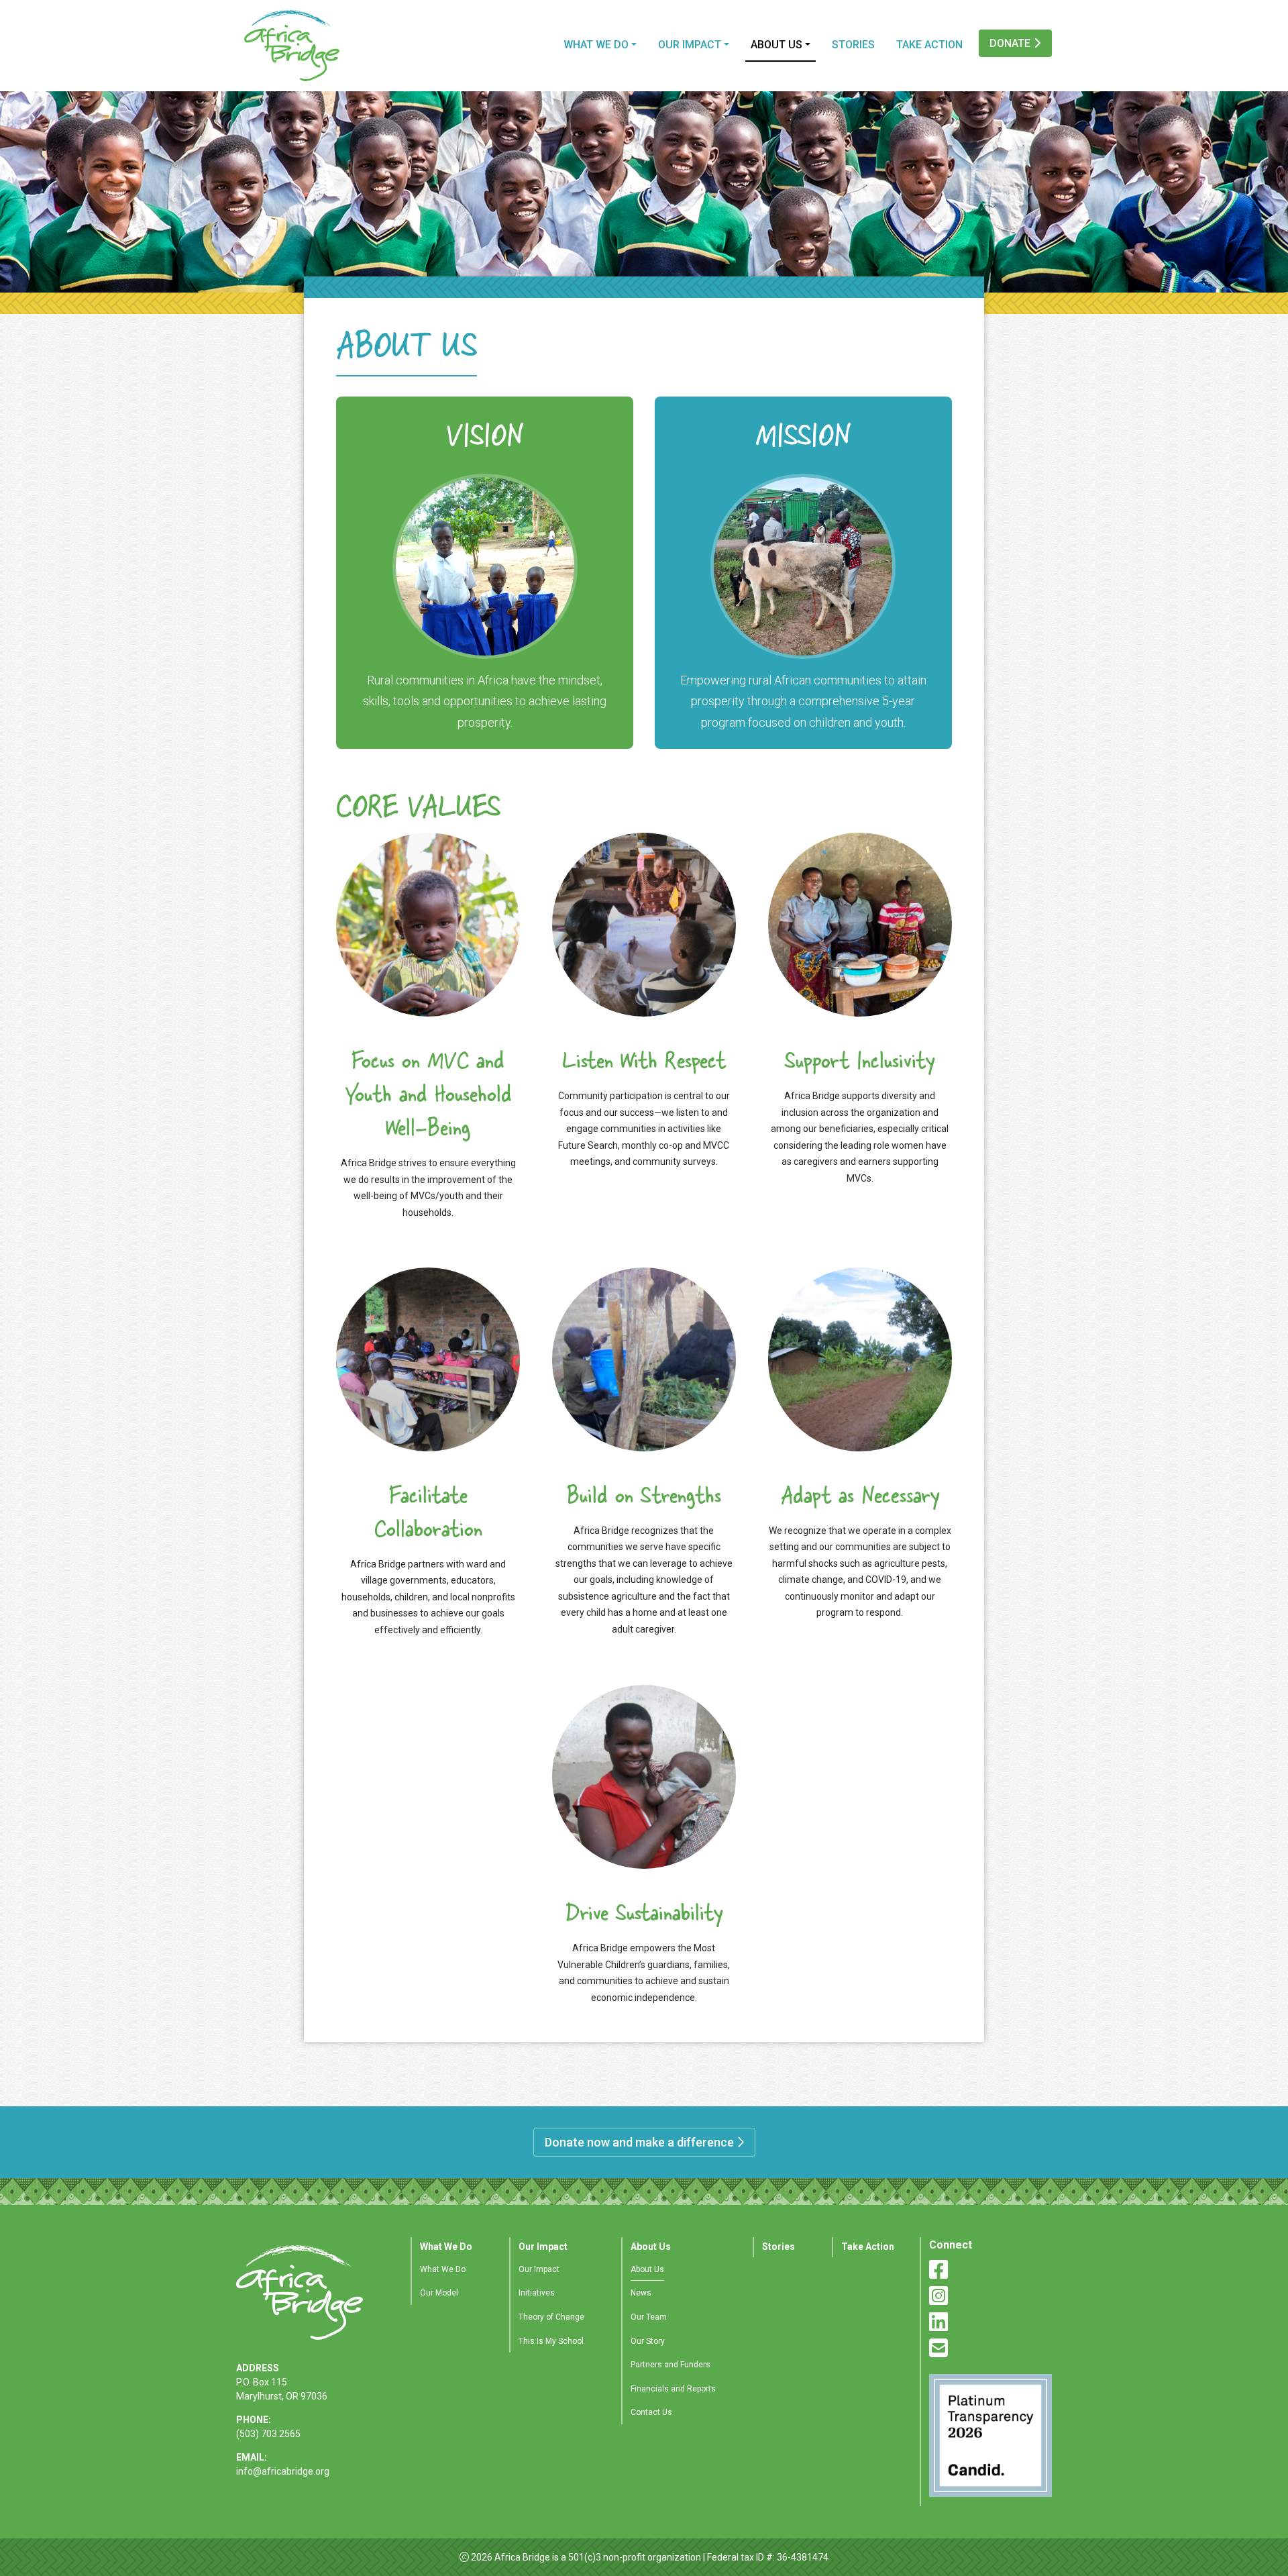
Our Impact (690, 45)
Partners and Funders (670, 2365)
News (641, 2293)
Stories (853, 45)
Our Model (439, 2293)
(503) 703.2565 (268, 2434)
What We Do (596, 45)
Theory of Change (551, 2317)
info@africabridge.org (283, 2471)
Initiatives (537, 2293)
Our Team (649, 2317)
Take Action (929, 45)
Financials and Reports (673, 2389)
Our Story (648, 2341)
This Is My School (551, 2341)
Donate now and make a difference (641, 2142)
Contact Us (651, 2412)
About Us (776, 45)
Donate (1011, 43)
